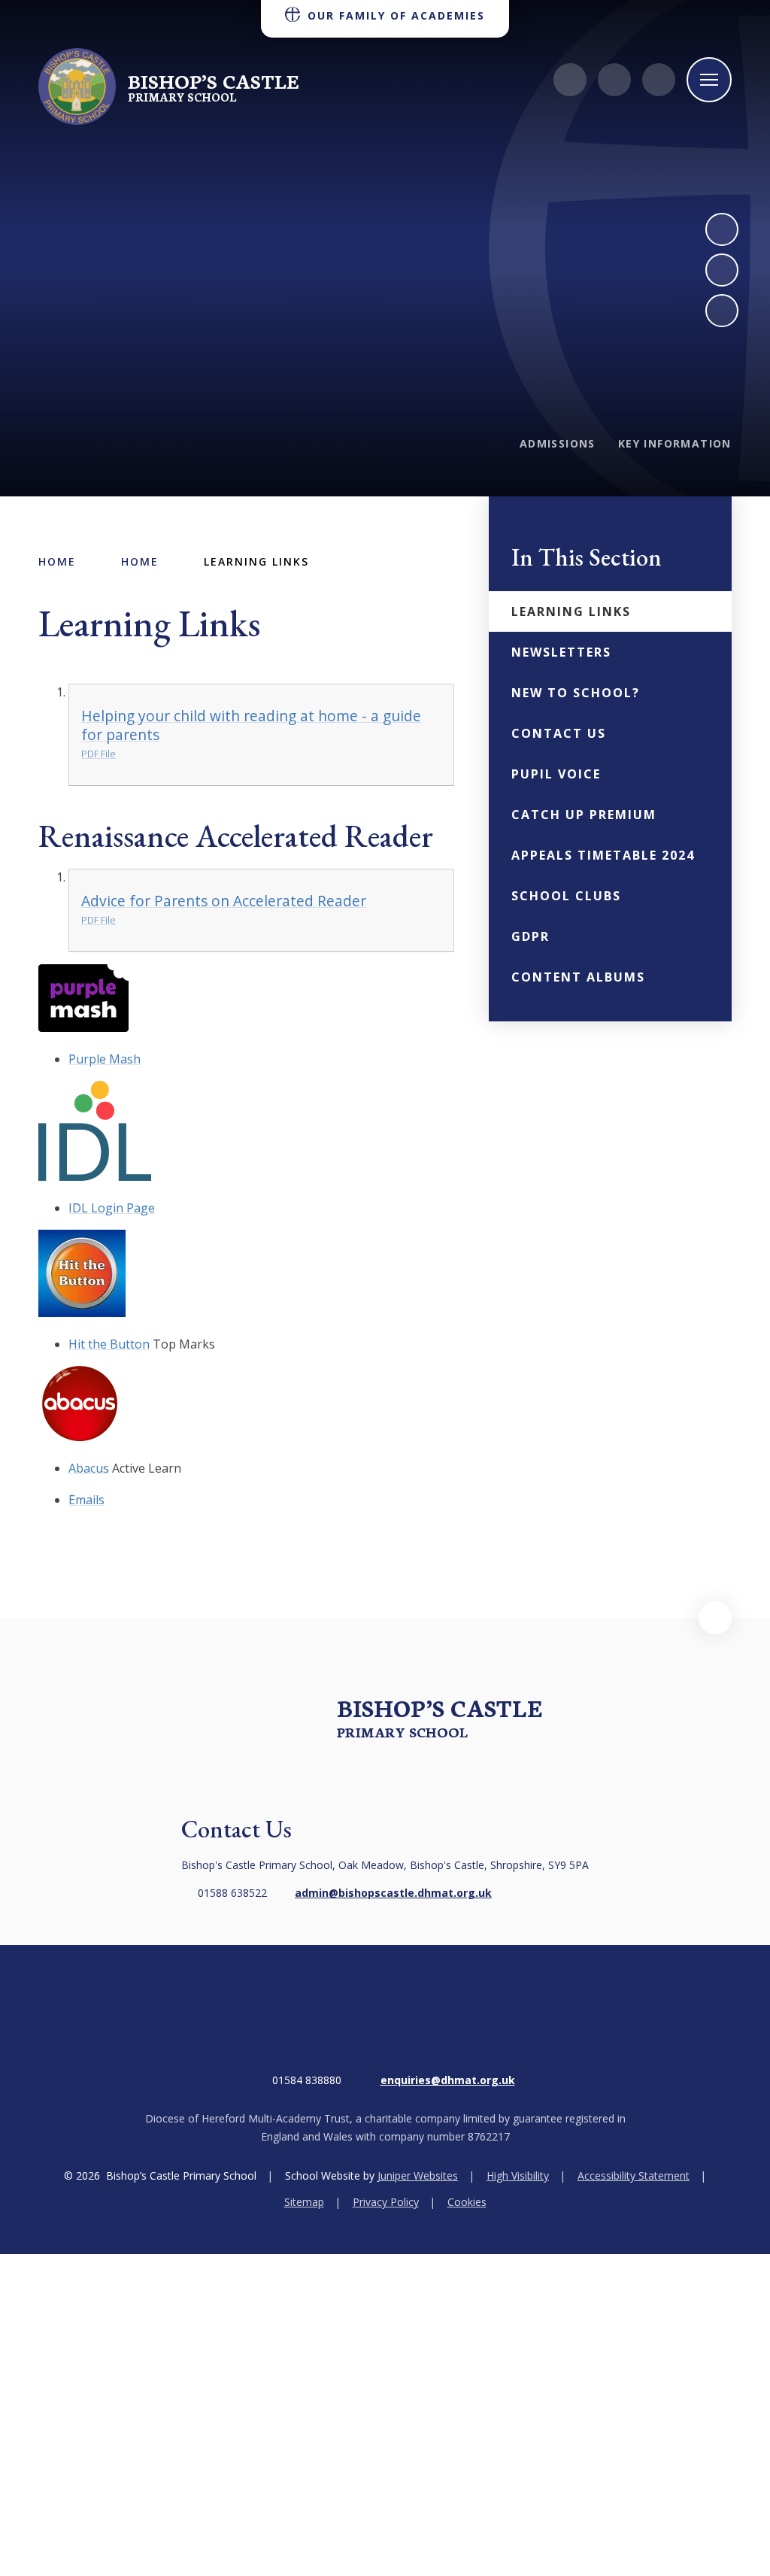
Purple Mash (105, 1059)
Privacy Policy (386, 2202)
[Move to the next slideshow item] (722, 229)
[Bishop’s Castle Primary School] (77, 86)
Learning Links (256, 561)
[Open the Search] (659, 80)
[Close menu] (709, 80)
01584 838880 (307, 2080)
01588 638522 (232, 1893)
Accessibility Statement (634, 2175)
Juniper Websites (418, 2175)
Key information (675, 443)
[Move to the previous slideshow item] (722, 270)
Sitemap (304, 2202)
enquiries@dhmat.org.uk (448, 2080)
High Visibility (518, 2175)
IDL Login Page (112, 1208)
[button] (715, 1618)
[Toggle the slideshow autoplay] (722, 311)
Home (57, 561)
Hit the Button (109, 1344)
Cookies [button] (467, 2202)
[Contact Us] (570, 80)
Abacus (89, 1468)
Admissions (558, 443)
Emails (86, 1500)
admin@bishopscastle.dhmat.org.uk (393, 1893)
